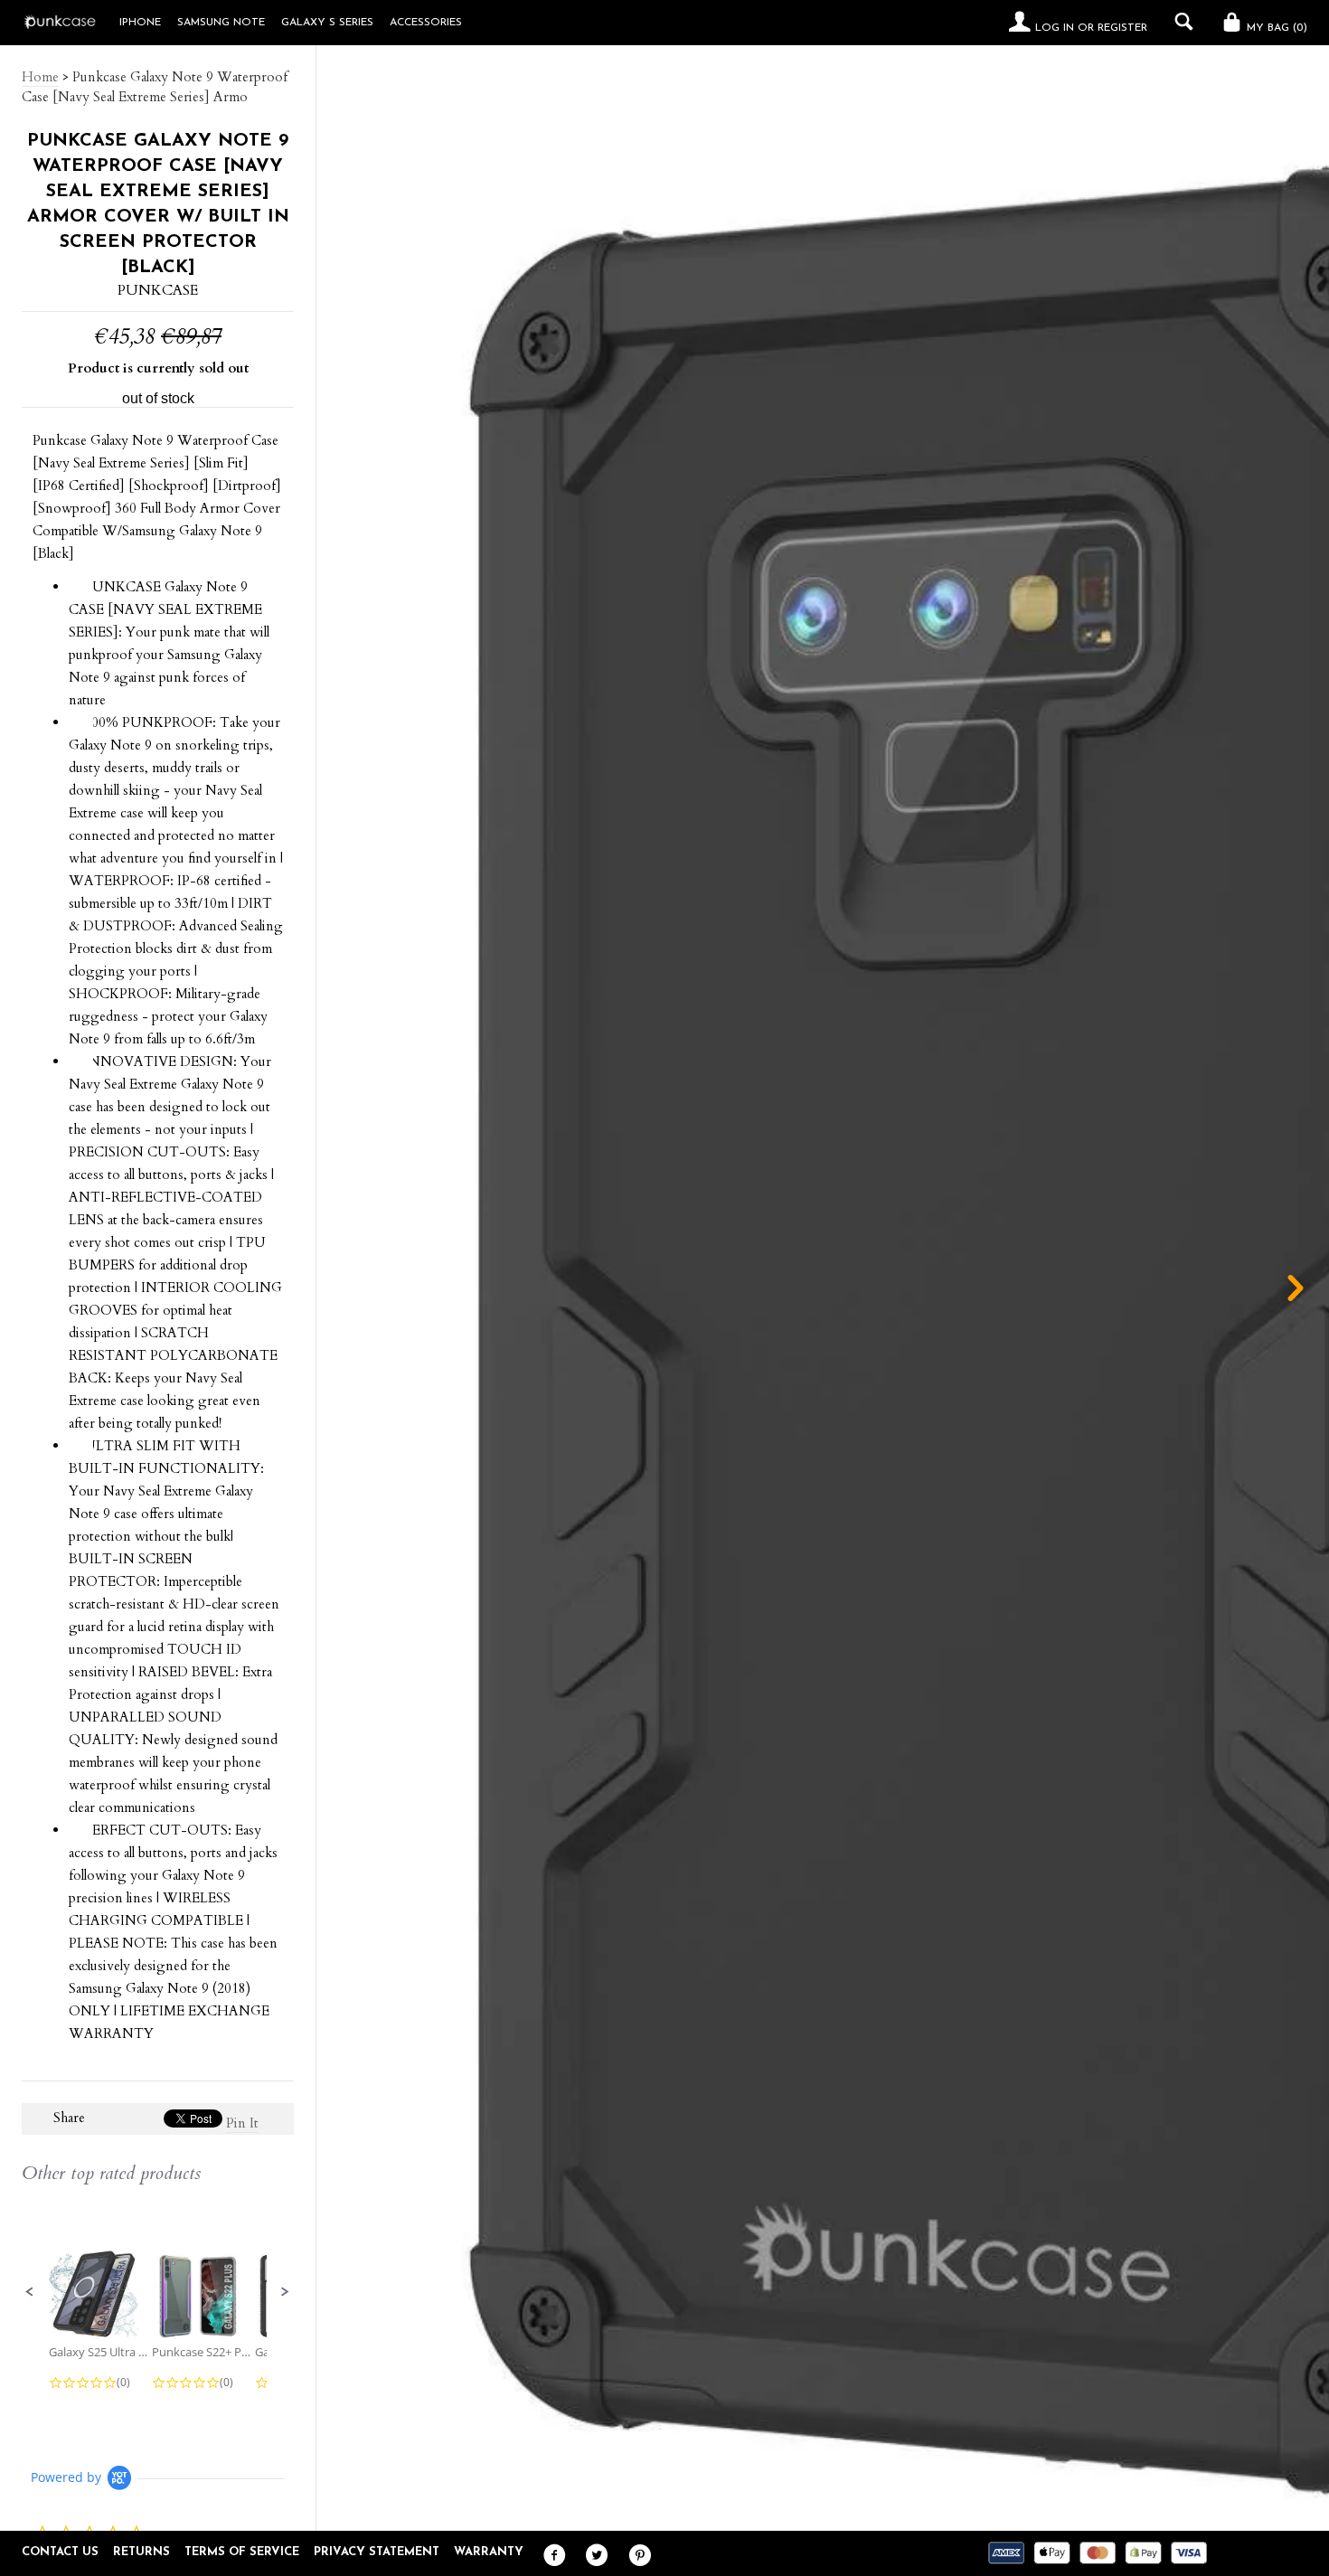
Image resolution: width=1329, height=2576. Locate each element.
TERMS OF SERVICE (242, 2552)
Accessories (426, 23)
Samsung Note (221, 23)
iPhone (140, 23)
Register (1122, 28)
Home (40, 77)
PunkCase (158, 290)
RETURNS (141, 2552)
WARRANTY (489, 2552)
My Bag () (1275, 28)
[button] (30, 2292)
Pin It (242, 2123)
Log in (1055, 28)
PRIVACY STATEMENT (377, 2552)
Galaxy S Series (327, 23)
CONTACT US (60, 2552)
